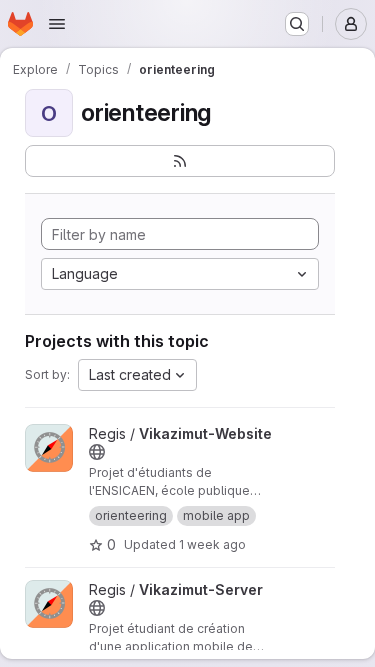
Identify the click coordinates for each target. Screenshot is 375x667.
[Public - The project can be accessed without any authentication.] (97, 452)
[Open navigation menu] (57, 24)
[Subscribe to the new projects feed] (180, 161)
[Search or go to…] (297, 24)
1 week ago (212, 544)
